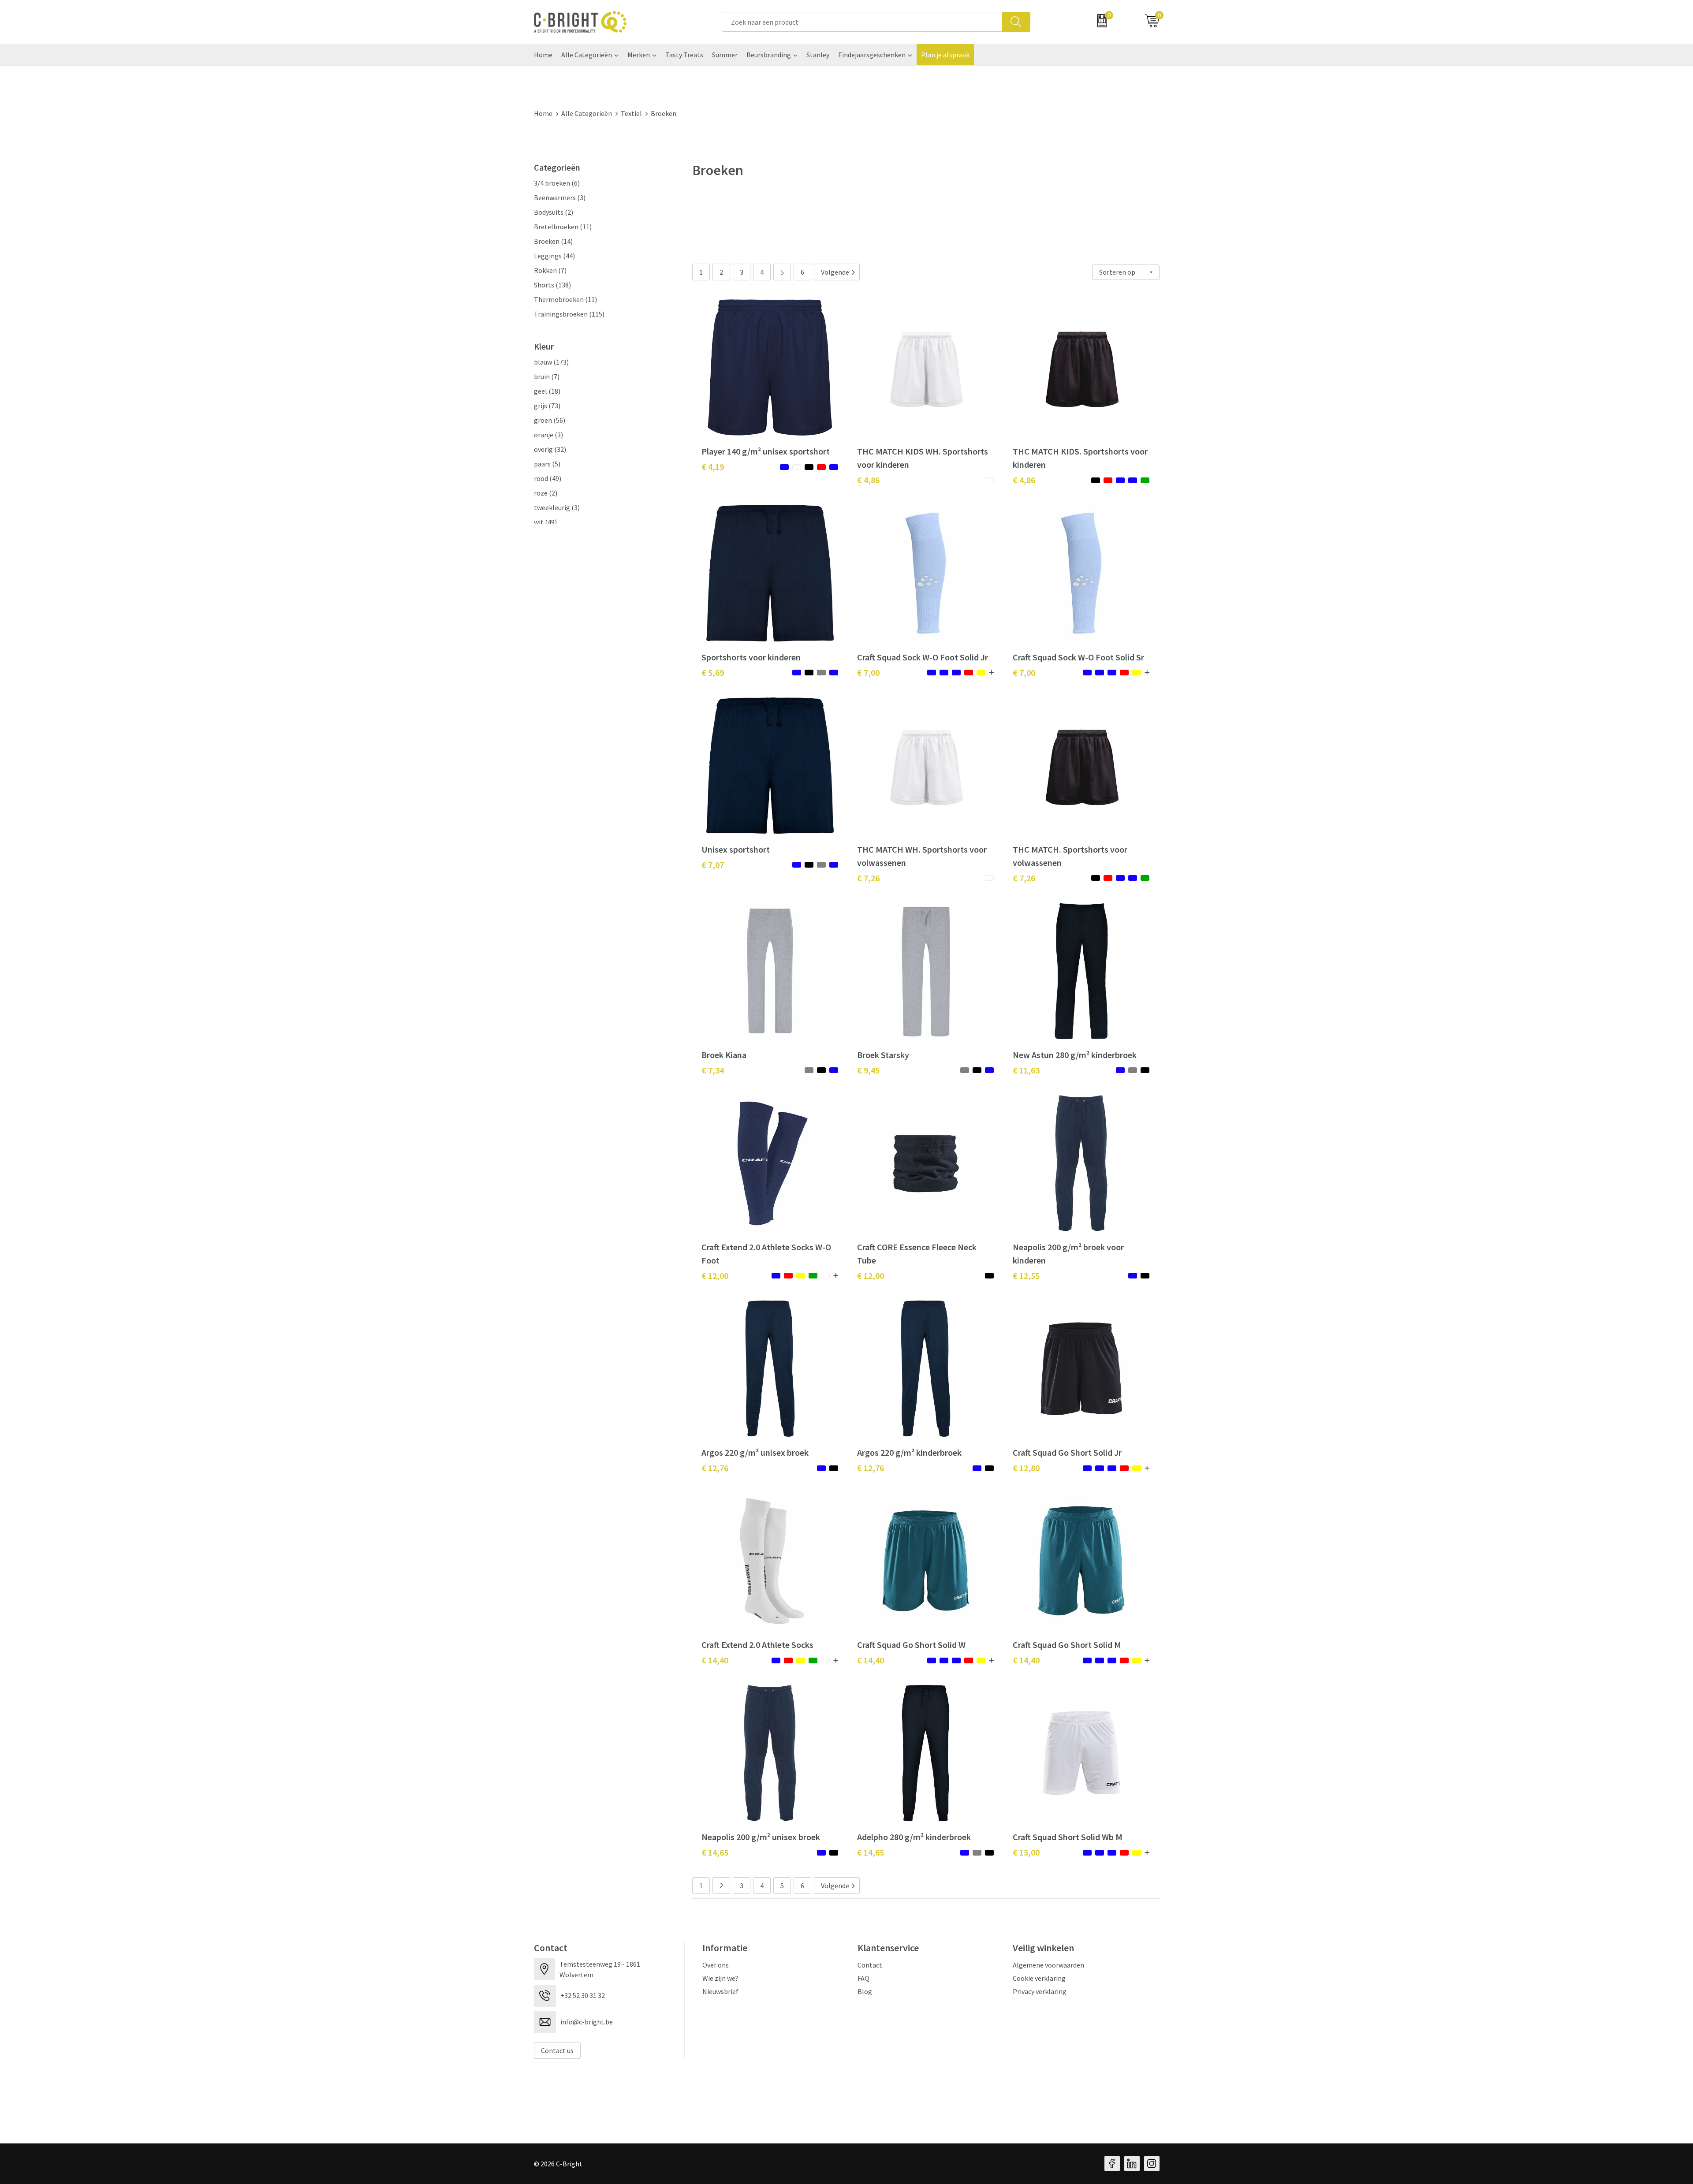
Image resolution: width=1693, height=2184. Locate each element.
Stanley (818, 55)
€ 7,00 (868, 673)
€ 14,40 (715, 1660)
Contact (870, 1965)
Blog (865, 1991)
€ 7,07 (713, 865)
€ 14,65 (715, 1852)
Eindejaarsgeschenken (872, 55)
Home (543, 55)
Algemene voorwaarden (1048, 1965)
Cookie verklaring (1039, 1978)
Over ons (716, 1965)
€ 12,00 (715, 1276)
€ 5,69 (713, 673)
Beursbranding (769, 55)
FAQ (863, 1978)
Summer (725, 55)
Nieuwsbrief (720, 1991)
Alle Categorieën (587, 55)
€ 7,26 (868, 878)
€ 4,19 (713, 467)
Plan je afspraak (945, 55)
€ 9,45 (868, 1070)
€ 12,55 (1026, 1276)
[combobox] (862, 22)
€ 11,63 (1026, 1070)
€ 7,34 (713, 1070)
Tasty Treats (684, 55)
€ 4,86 (868, 480)
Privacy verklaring (1040, 1991)
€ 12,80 (1026, 1468)
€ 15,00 (1026, 1852)
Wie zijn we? (720, 1978)
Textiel (631, 113)
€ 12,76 (715, 1468)
